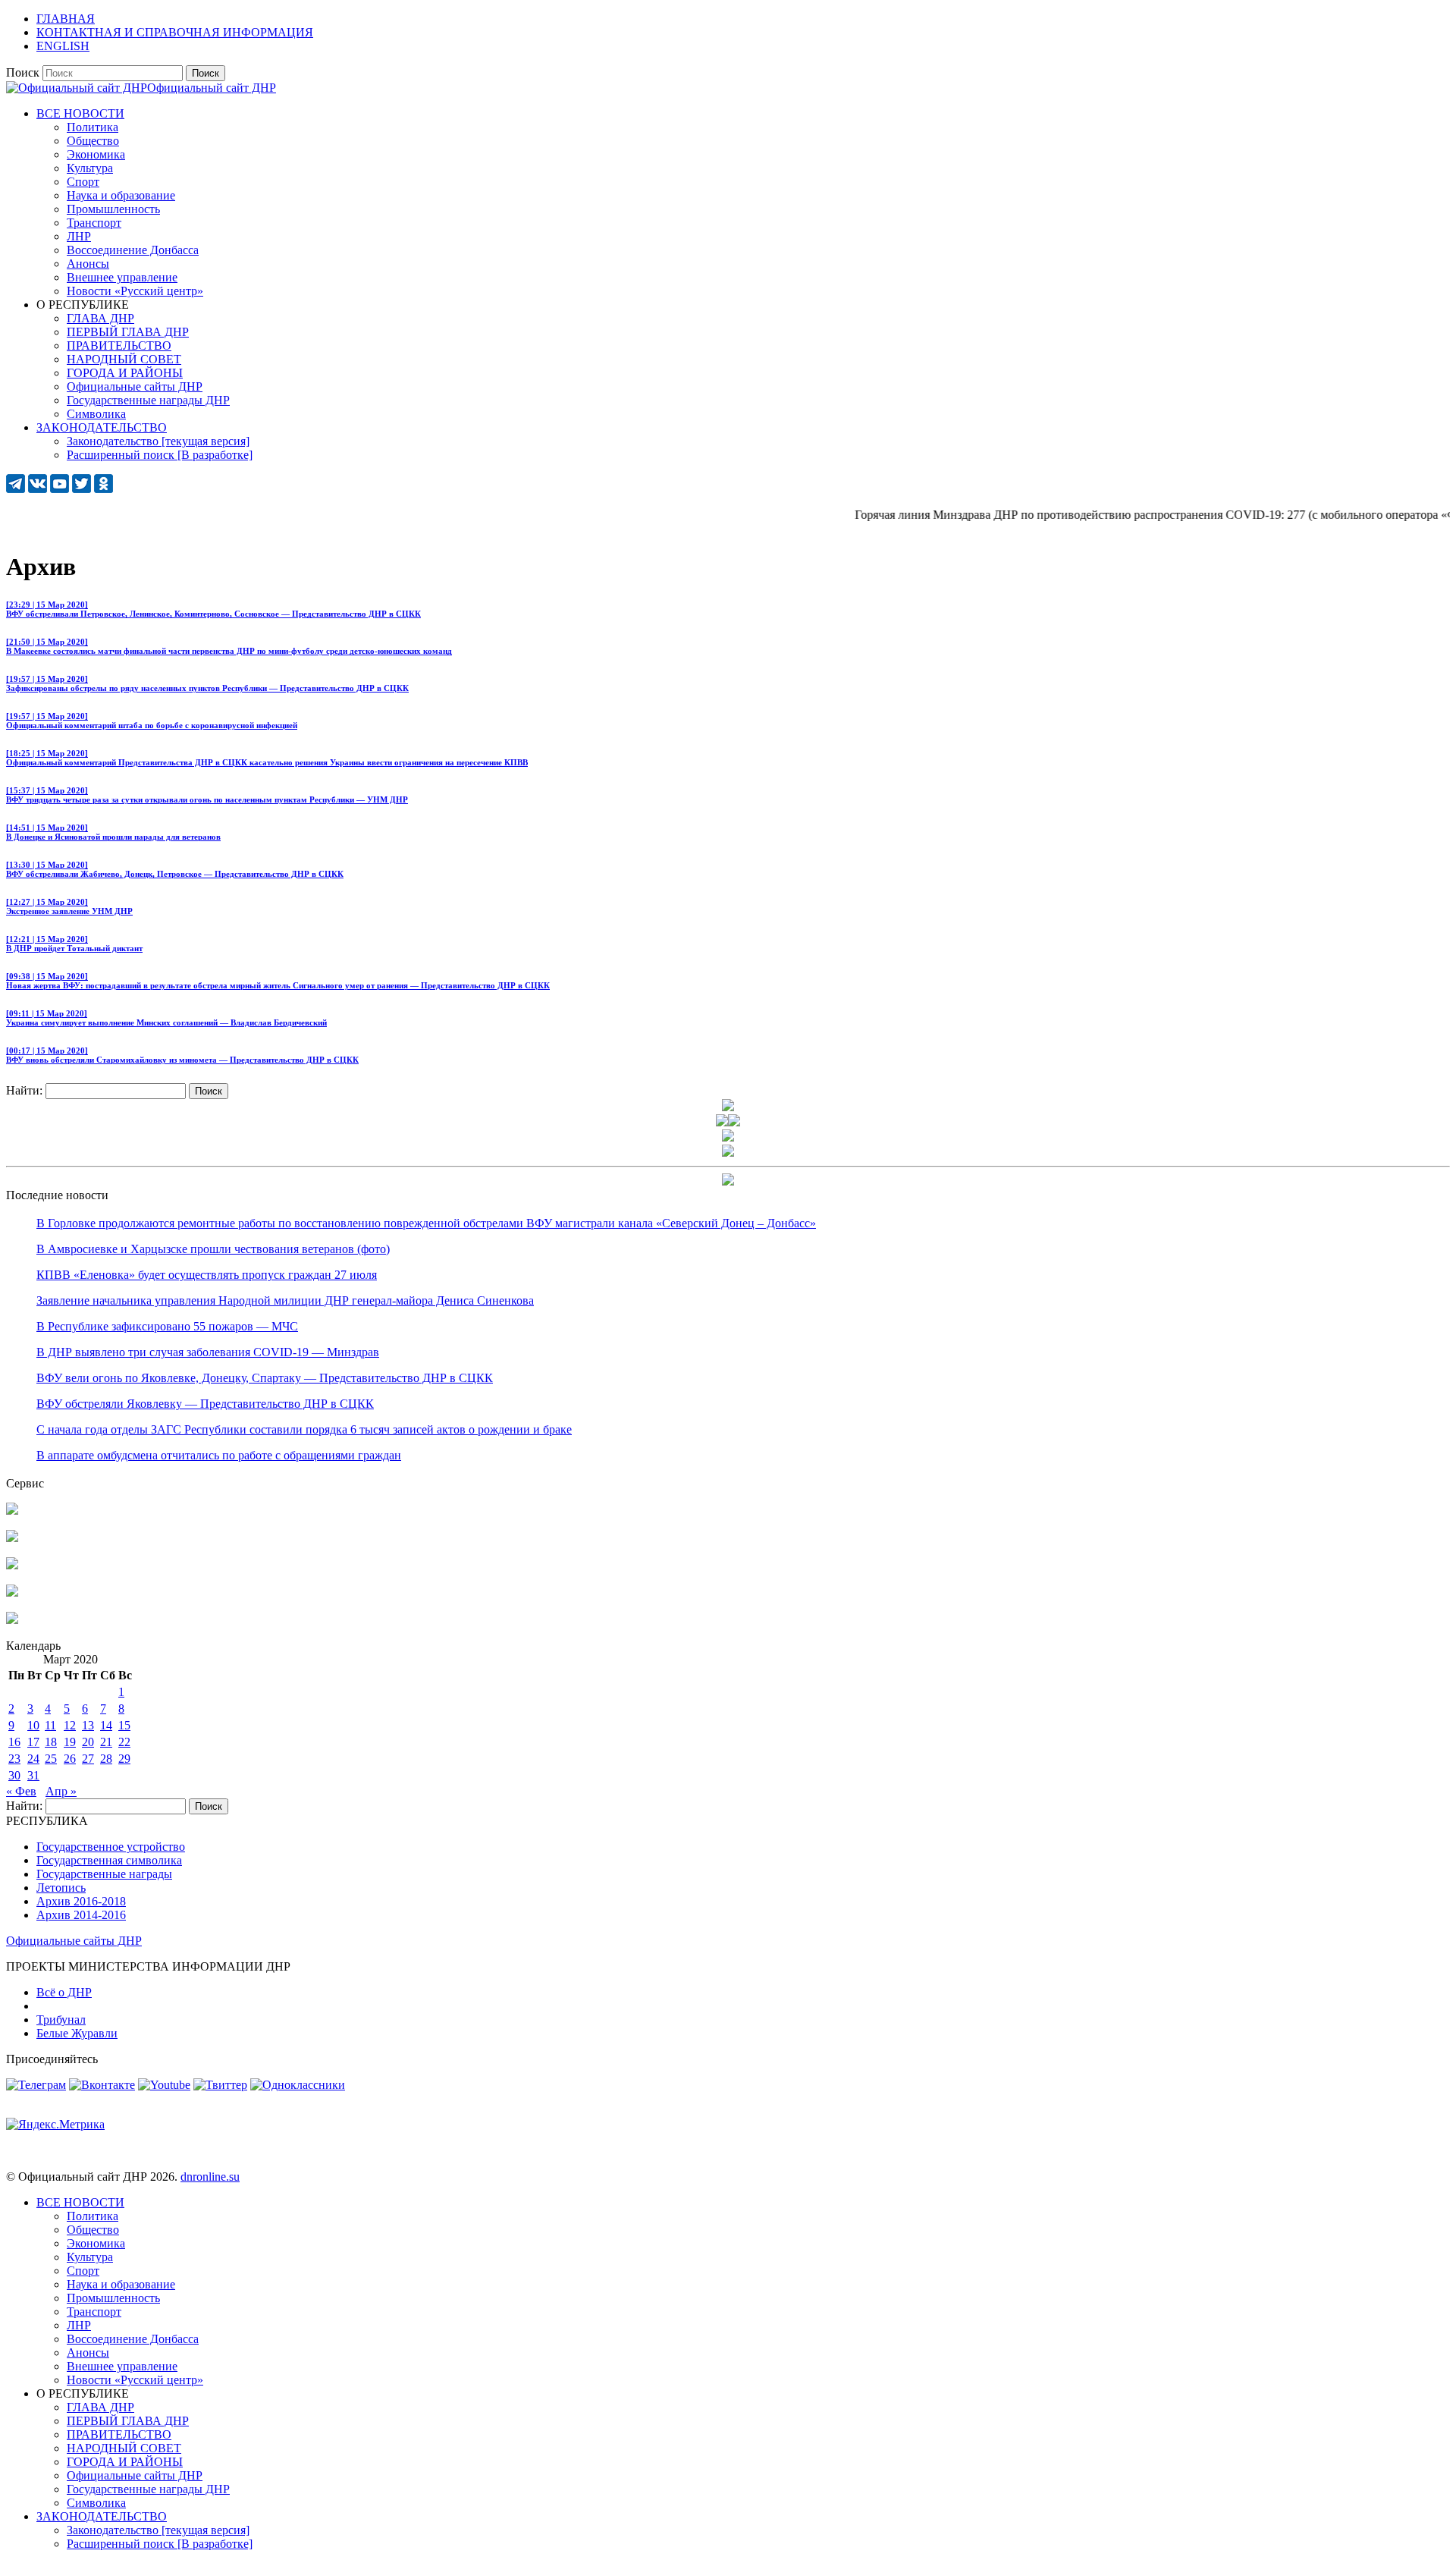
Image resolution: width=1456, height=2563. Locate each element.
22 (124, 1742)
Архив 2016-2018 (81, 1901)
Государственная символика (109, 1860)
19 (70, 1742)
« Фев (21, 1791)
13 (88, 1725)
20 (88, 1742)
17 (33, 1742)
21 (106, 1742)
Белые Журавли (77, 2033)
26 (70, 1759)
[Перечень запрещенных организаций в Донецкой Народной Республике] (12, 1565)
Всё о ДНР (64, 1992)
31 (33, 1775)
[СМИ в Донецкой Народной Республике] (12, 1538)
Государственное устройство (111, 1847)
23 (14, 1759)
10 (33, 1725)
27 (88, 1759)
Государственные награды (104, 1874)
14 (106, 1725)
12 (70, 1725)
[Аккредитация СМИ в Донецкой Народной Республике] (12, 1511)
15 (124, 1725)
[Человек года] (734, 1122)
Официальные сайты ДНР (74, 1941)
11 (50, 1725)
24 (33, 1759)
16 (14, 1742)
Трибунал (61, 2020)
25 (51, 1759)
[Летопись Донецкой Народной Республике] (12, 1592)
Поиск (23, 72)
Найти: (24, 1090)
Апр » (61, 1791)
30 (14, 1775)
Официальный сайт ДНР (212, 88)
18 (51, 1742)
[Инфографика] (12, 1620)
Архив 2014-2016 (81, 1915)
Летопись (61, 1888)
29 (124, 1759)
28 (106, 1759)
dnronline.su (210, 2177)
